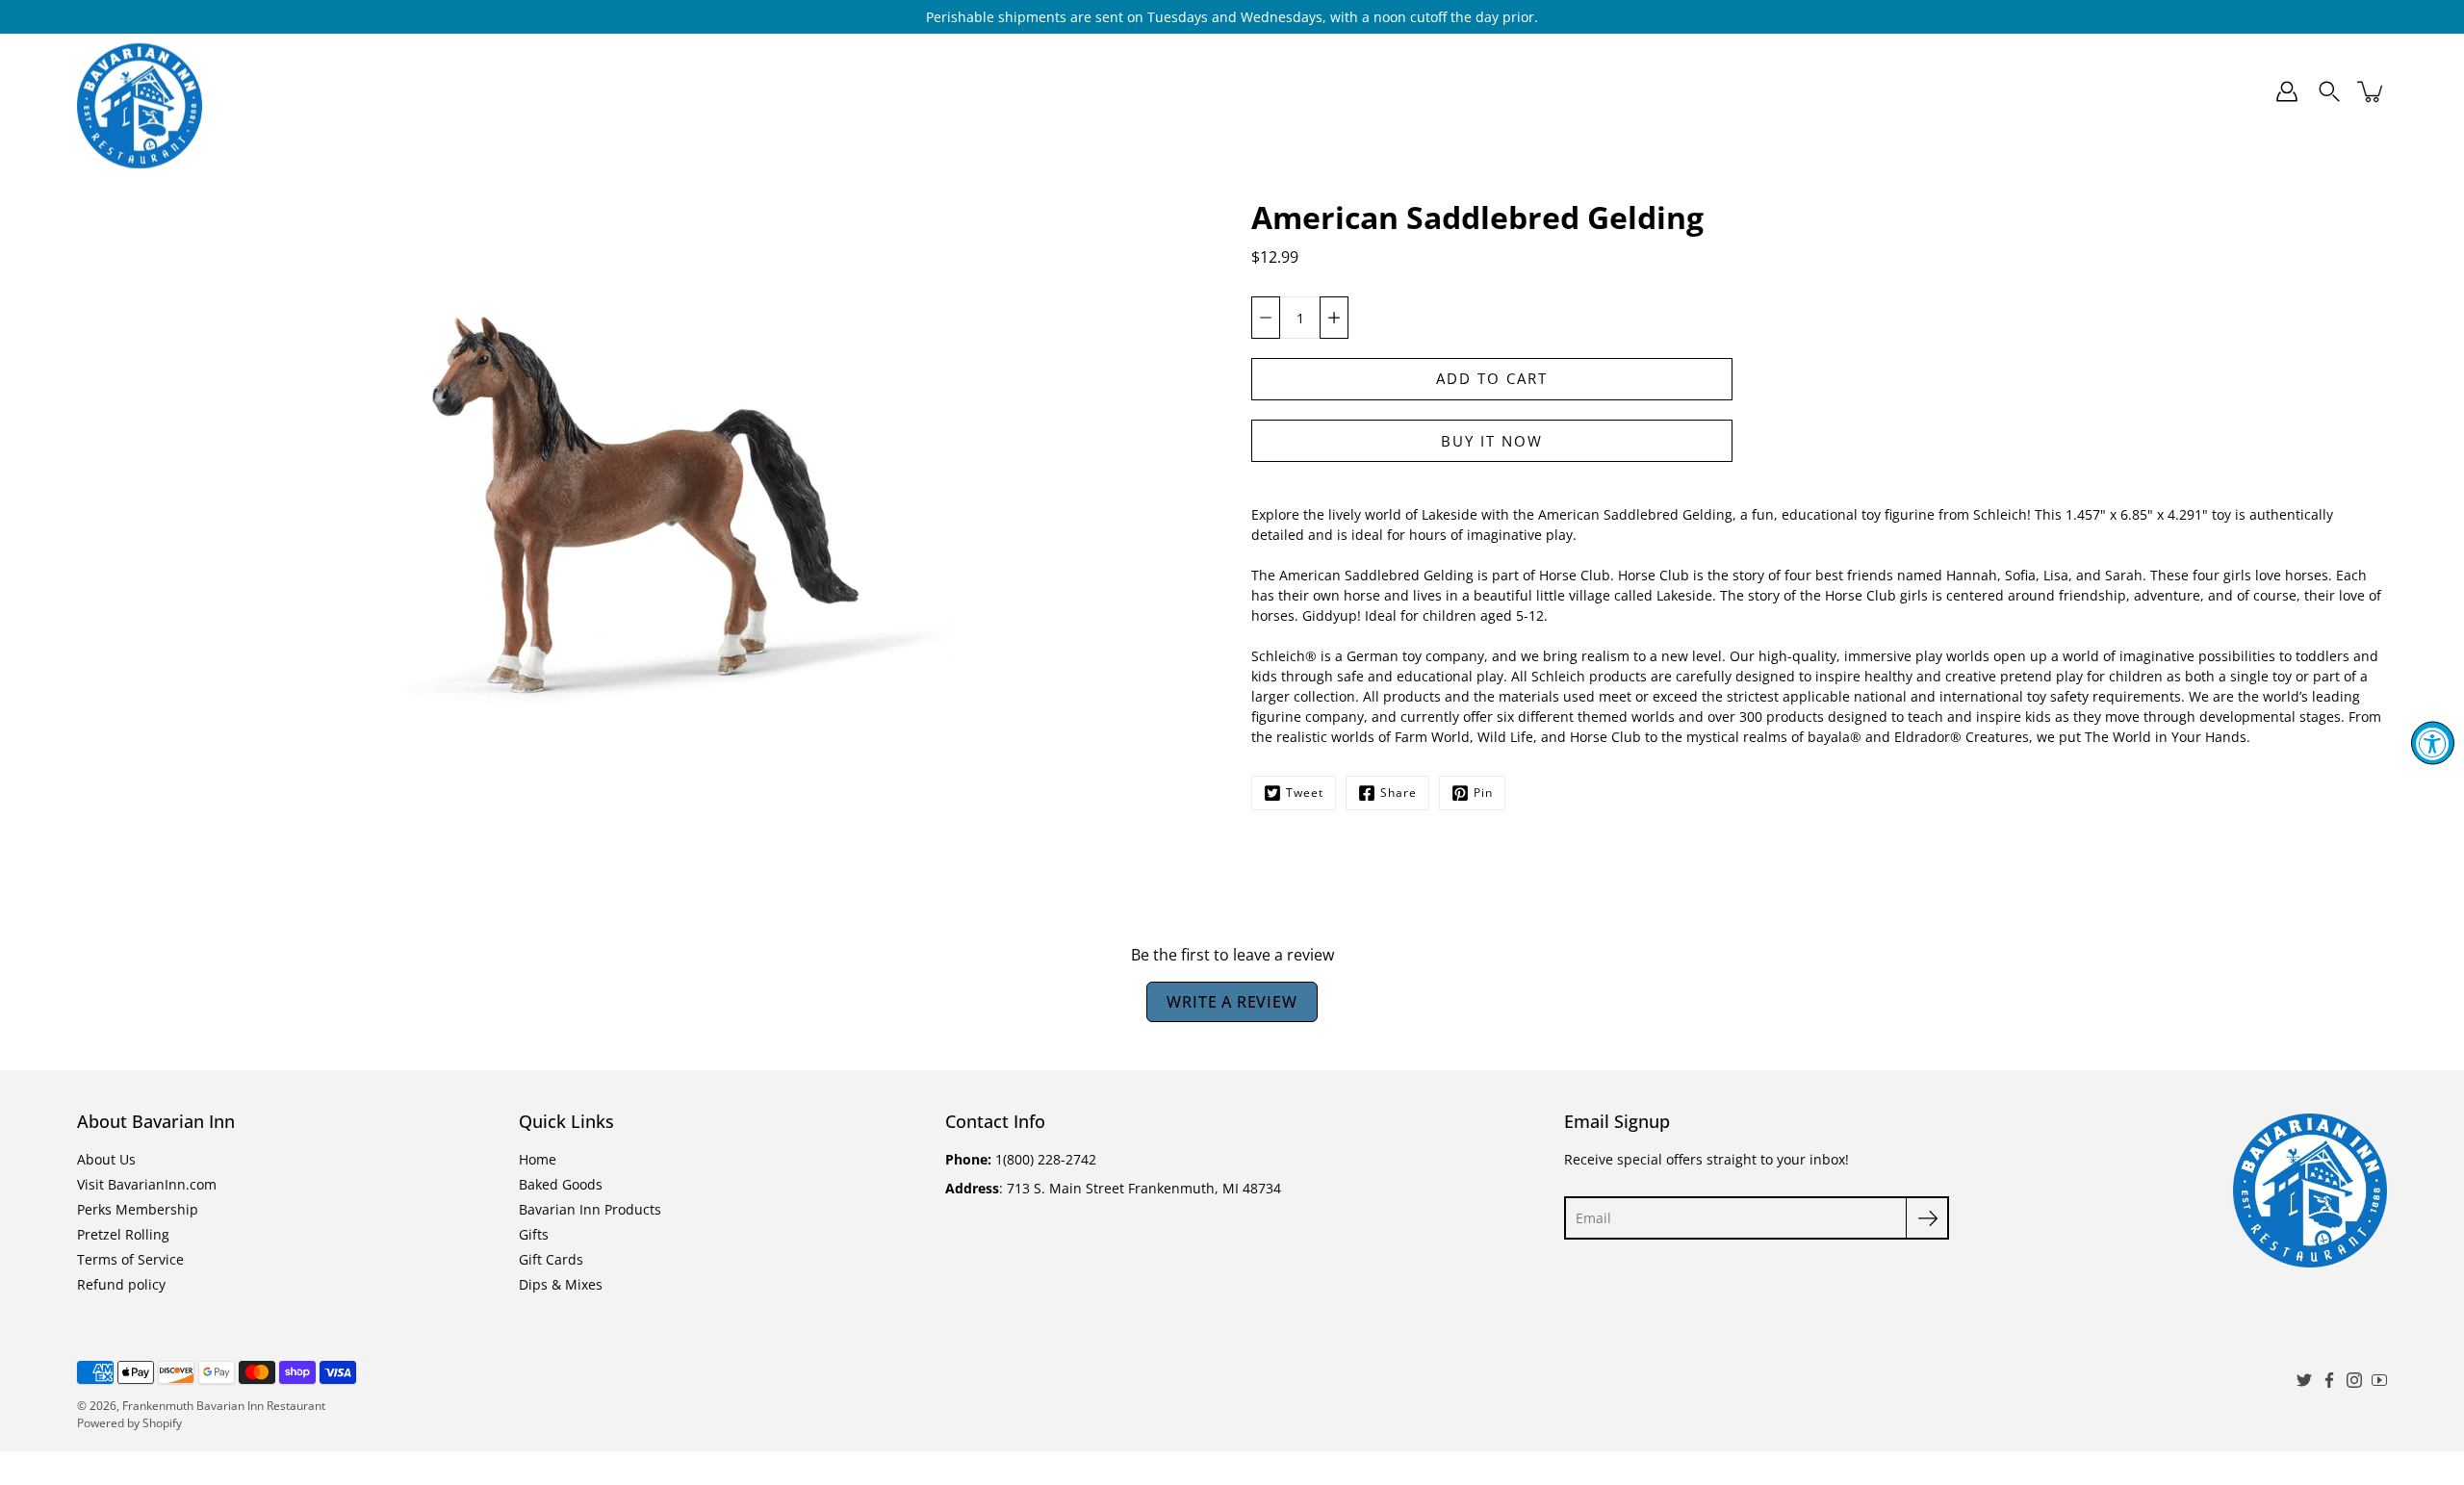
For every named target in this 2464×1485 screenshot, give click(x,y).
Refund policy (121, 1284)
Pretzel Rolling (123, 1234)
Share (1399, 793)
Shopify (162, 1423)
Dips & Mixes (1562, 91)
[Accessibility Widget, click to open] (2433, 742)
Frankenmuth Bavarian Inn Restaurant (224, 1406)
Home (880, 91)
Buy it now (1492, 441)
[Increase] (1334, 318)
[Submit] (1927, 1218)
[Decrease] (1266, 318)
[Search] (2329, 91)
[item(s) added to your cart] (2372, 91)
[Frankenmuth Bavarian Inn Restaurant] (140, 91)
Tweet (1305, 793)
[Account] (2287, 91)
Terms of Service (130, 1259)
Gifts (1326, 91)
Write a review (1232, 1002)
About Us (106, 1159)
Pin (1483, 793)
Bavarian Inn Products (1173, 91)
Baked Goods (991, 91)
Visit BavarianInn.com (147, 1184)
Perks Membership (138, 1209)
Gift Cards (1439, 91)
